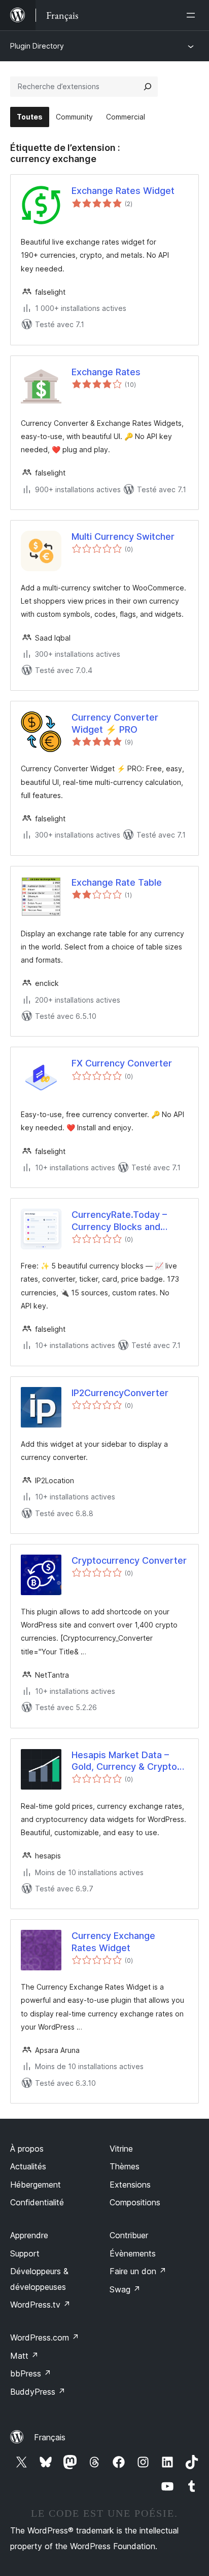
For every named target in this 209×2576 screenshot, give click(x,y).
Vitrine (121, 2149)
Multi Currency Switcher (123, 537)
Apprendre (29, 2235)
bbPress (31, 2373)
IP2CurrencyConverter (120, 1393)
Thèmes (125, 2166)
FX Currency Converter (122, 1063)
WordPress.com (45, 2337)
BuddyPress (38, 2392)
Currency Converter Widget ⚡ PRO (115, 723)
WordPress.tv (40, 2305)
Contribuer (129, 2235)
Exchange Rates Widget (123, 191)
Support (25, 2253)
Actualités (28, 2166)
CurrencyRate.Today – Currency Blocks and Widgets (119, 1221)
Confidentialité (37, 2202)
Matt (24, 2356)
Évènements (133, 2253)
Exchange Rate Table (117, 882)
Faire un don (138, 2271)
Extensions (130, 2185)
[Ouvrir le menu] (193, 15)
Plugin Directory (37, 46)
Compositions (135, 2202)
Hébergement (36, 2185)
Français (50, 2437)
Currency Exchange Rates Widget (113, 1941)
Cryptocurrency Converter (129, 1560)
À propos (27, 2149)
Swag (125, 2289)
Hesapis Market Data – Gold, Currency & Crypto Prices (124, 1761)
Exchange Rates (106, 372)
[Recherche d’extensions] (148, 87)
